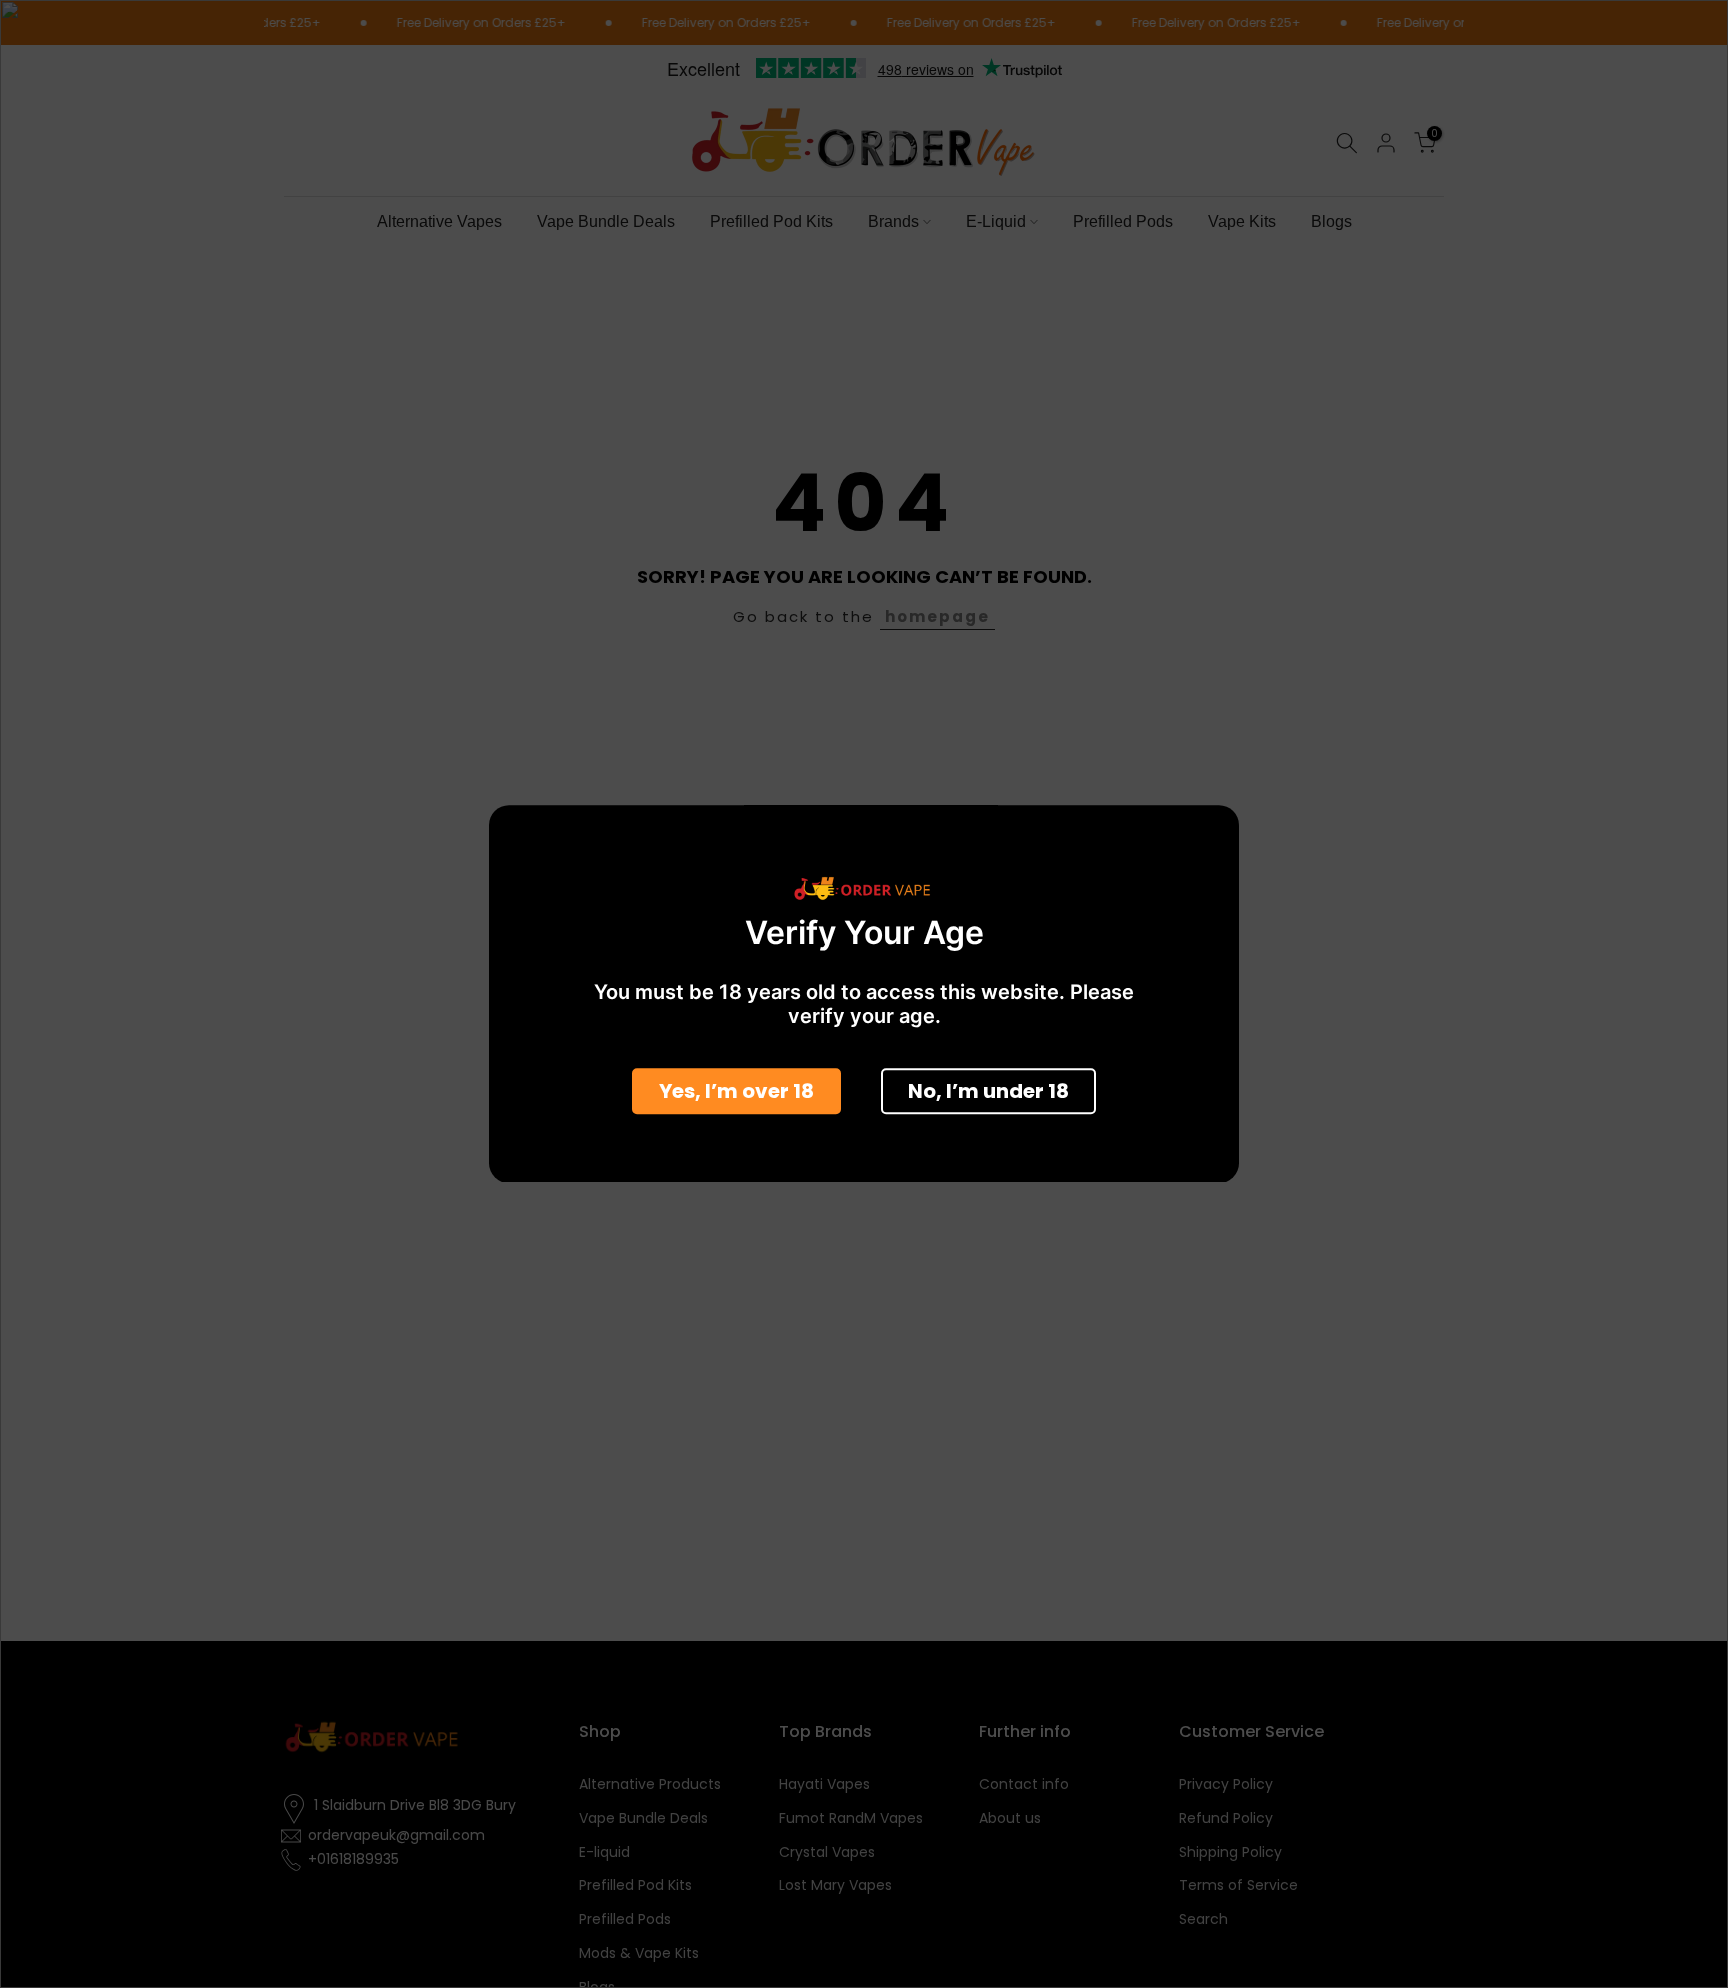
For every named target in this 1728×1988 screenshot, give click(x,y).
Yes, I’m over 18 (736, 1092)
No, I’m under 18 (988, 1092)
